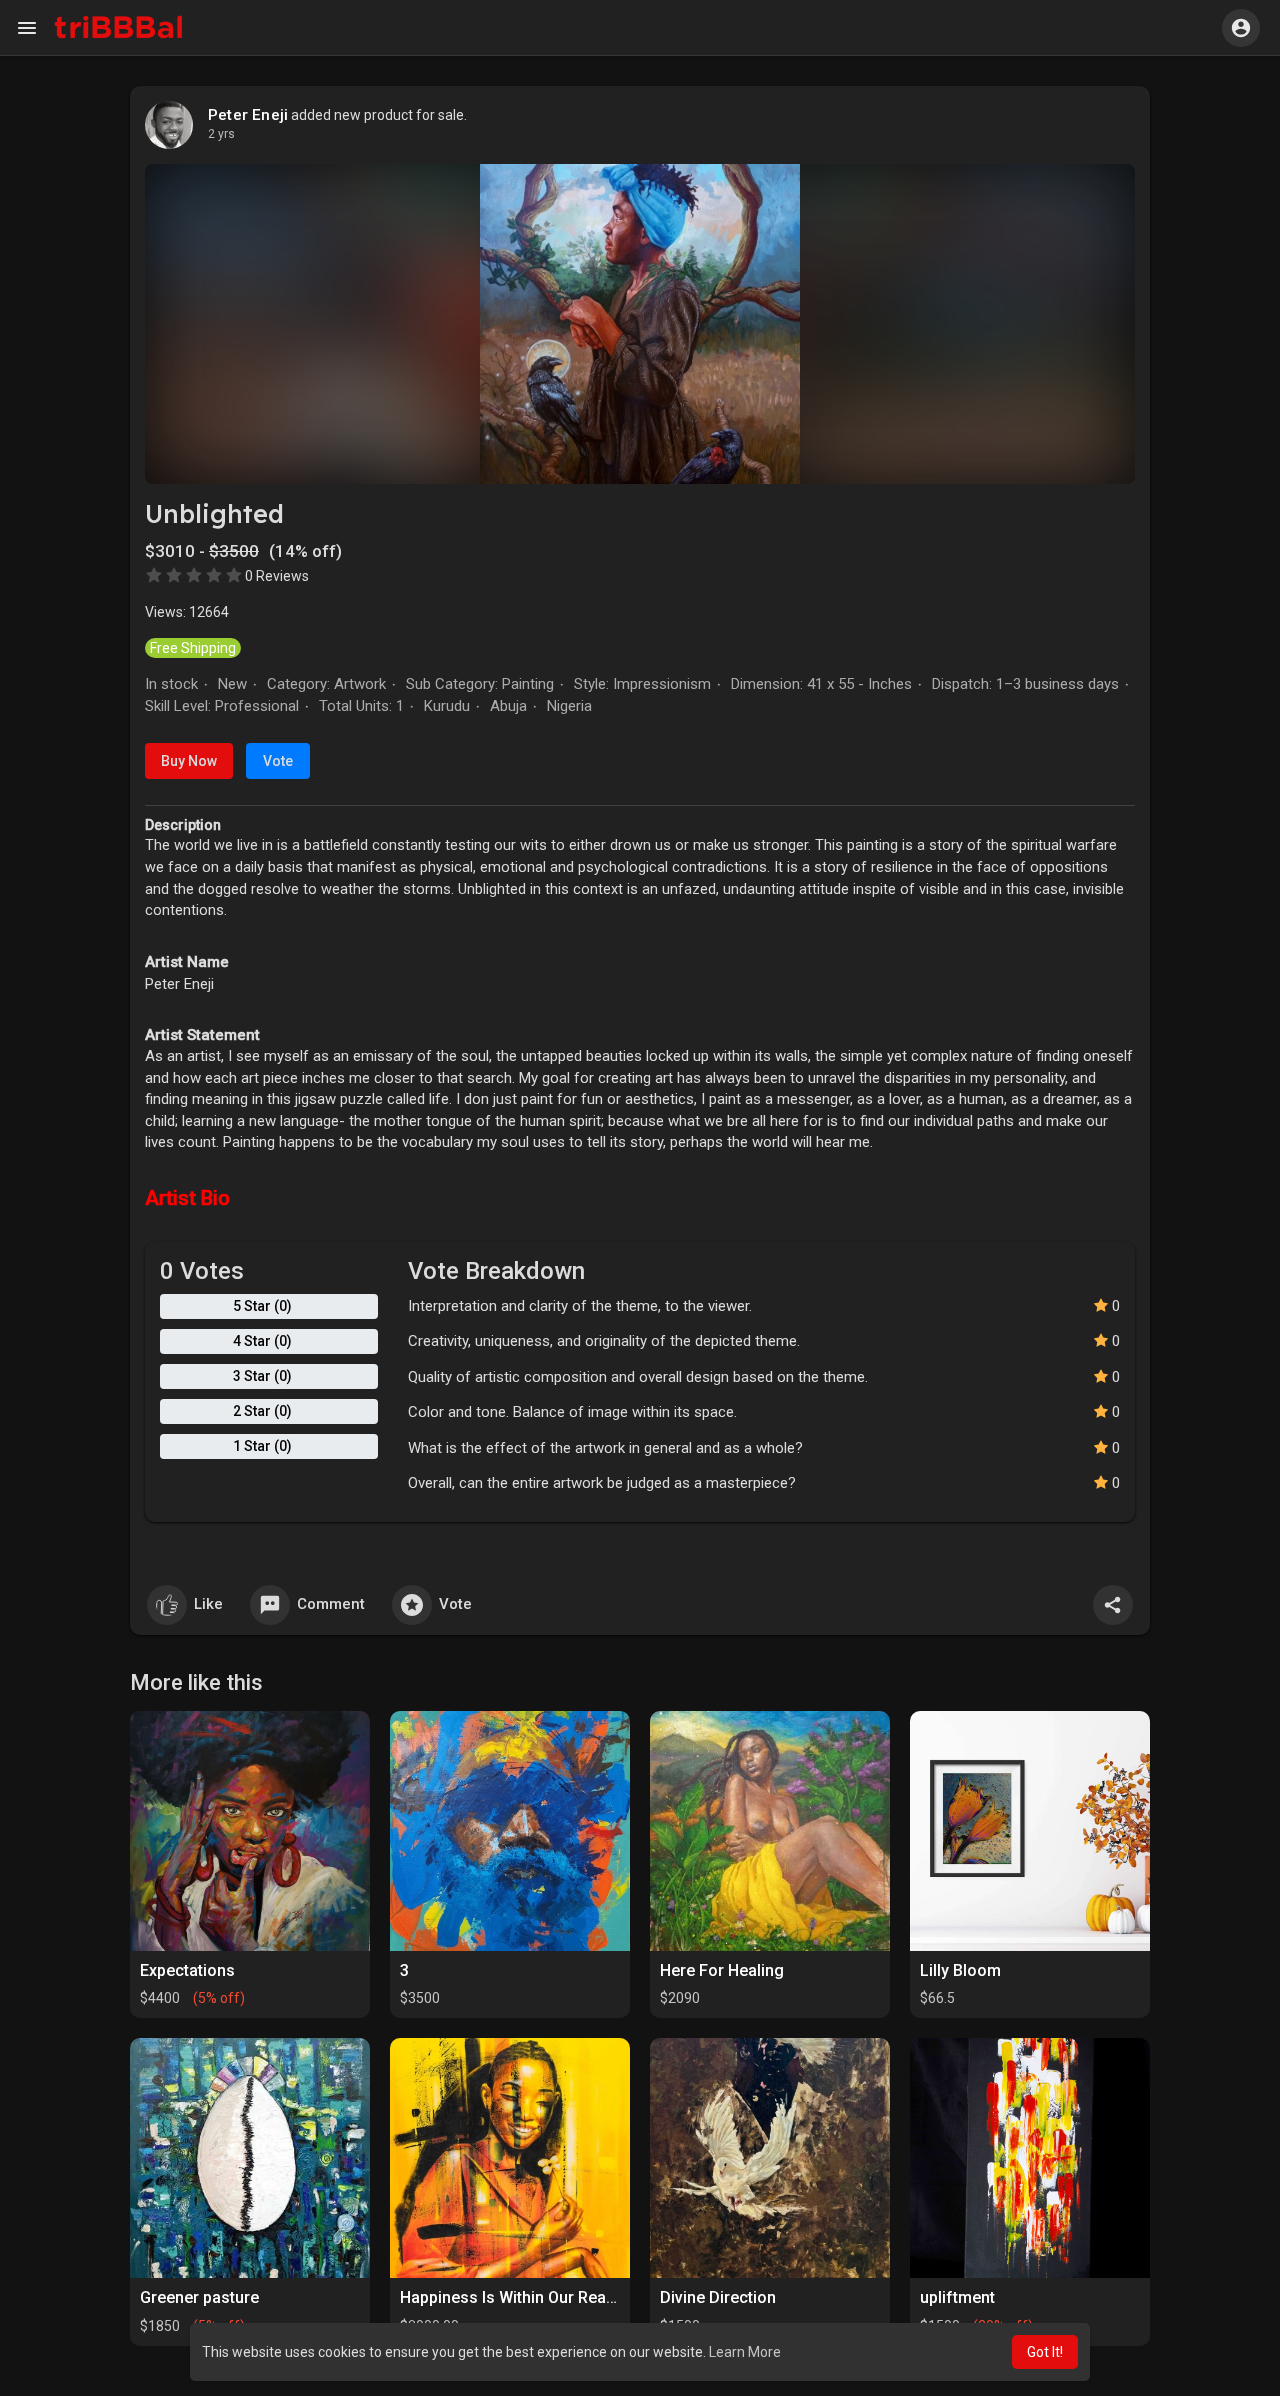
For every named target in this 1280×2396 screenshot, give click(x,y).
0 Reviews (277, 576)
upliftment (957, 2297)
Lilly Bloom (960, 1970)
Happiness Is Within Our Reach (512, 2297)
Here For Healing (722, 1970)
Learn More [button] (745, 2352)
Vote (278, 761)
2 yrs (221, 134)
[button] (1241, 28)
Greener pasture (199, 2297)
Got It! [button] (1045, 2352)
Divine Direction (718, 2297)
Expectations (187, 1970)
